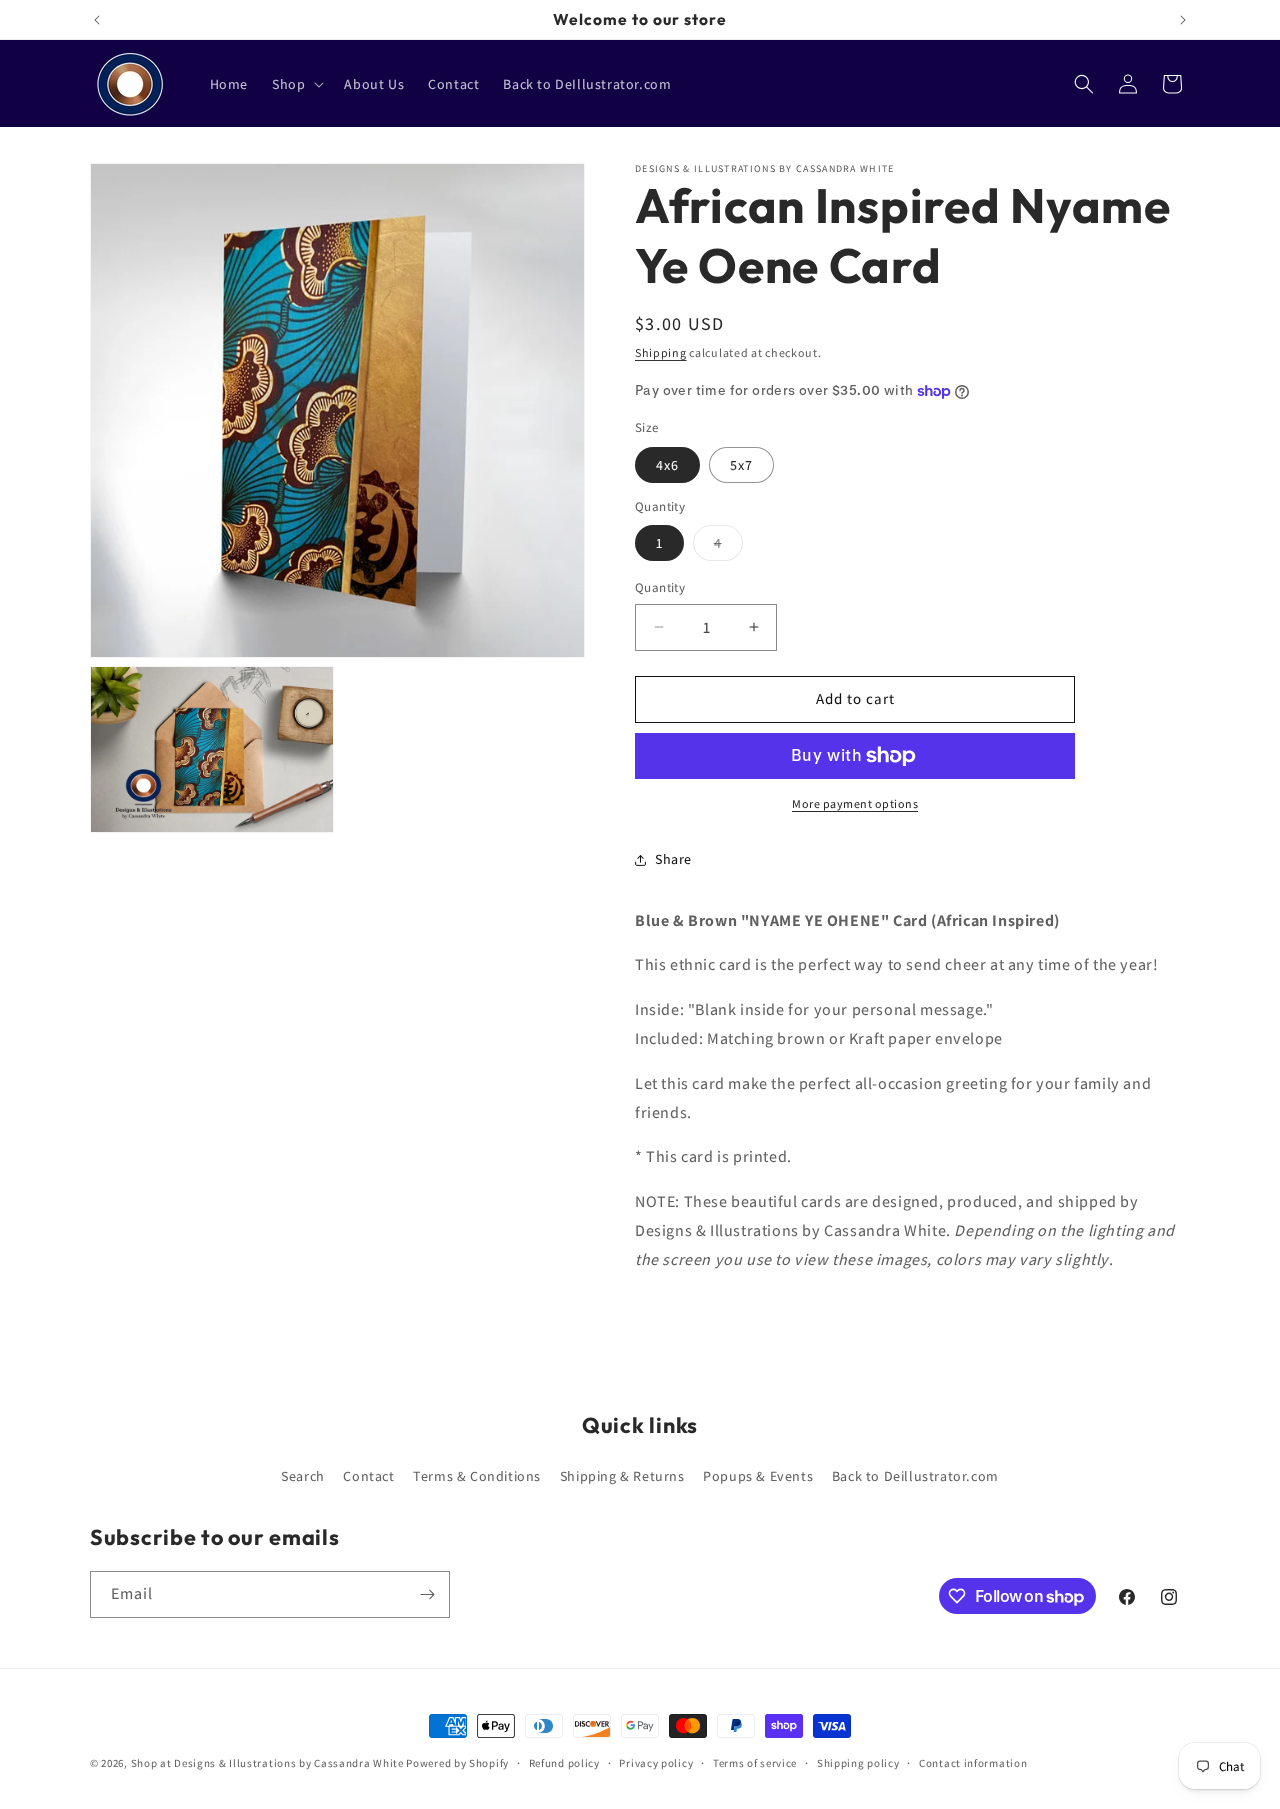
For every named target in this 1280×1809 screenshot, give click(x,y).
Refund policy (564, 1763)
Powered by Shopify (457, 1763)
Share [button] (673, 859)
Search (303, 1475)
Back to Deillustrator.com (915, 1475)
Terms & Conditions (477, 1475)
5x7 (741, 465)
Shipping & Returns (622, 1475)
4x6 (667, 465)
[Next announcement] (1183, 20)
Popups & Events (758, 1475)
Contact (368, 1475)
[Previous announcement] (97, 20)
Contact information (973, 1763)
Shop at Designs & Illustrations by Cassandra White (267, 1763)
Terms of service (755, 1763)
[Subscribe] (427, 1594)
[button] (296, 84)
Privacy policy (656, 1763)
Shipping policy (858, 1763)
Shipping (661, 352)
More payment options (855, 803)
